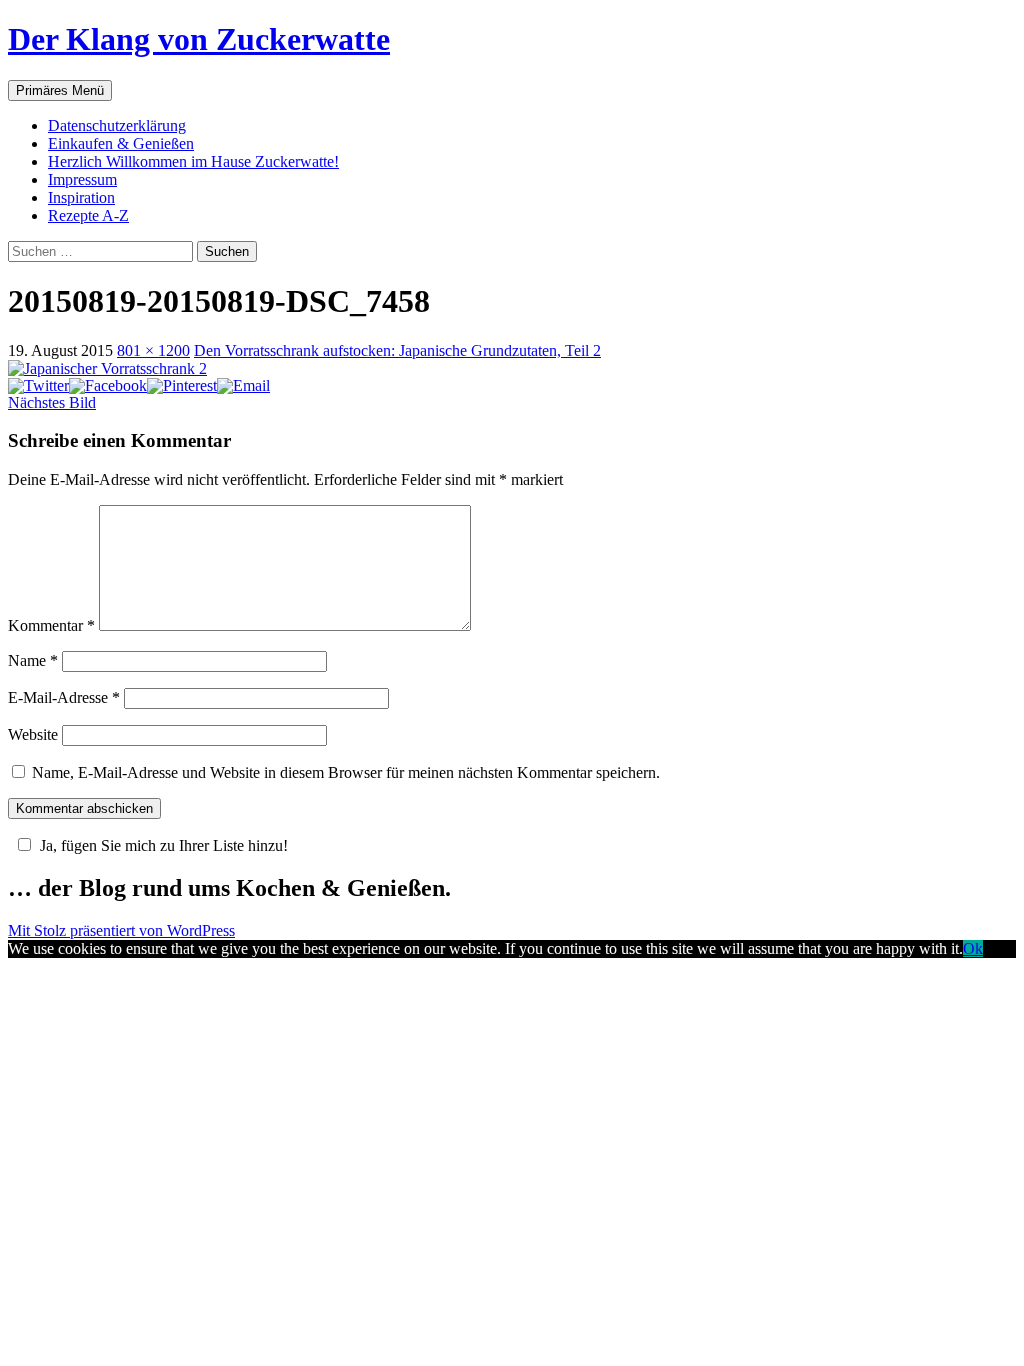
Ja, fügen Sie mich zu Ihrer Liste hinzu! (164, 845)
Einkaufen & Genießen (121, 143)
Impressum (82, 179)
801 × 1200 (153, 350)
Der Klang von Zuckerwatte (199, 39)
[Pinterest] (182, 385)
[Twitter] (38, 385)
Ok (973, 948)
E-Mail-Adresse (64, 697)
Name (33, 660)
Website (33, 734)
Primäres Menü (60, 90)
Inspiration (81, 197)
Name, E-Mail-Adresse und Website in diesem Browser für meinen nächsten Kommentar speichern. (346, 772)
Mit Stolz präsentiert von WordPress (121, 930)
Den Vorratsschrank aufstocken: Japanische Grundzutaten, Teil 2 (397, 350)
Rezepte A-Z (88, 215)
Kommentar (51, 625)
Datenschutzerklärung (117, 125)
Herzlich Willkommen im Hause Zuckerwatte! (193, 161)
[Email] (243, 385)
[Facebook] (108, 385)
